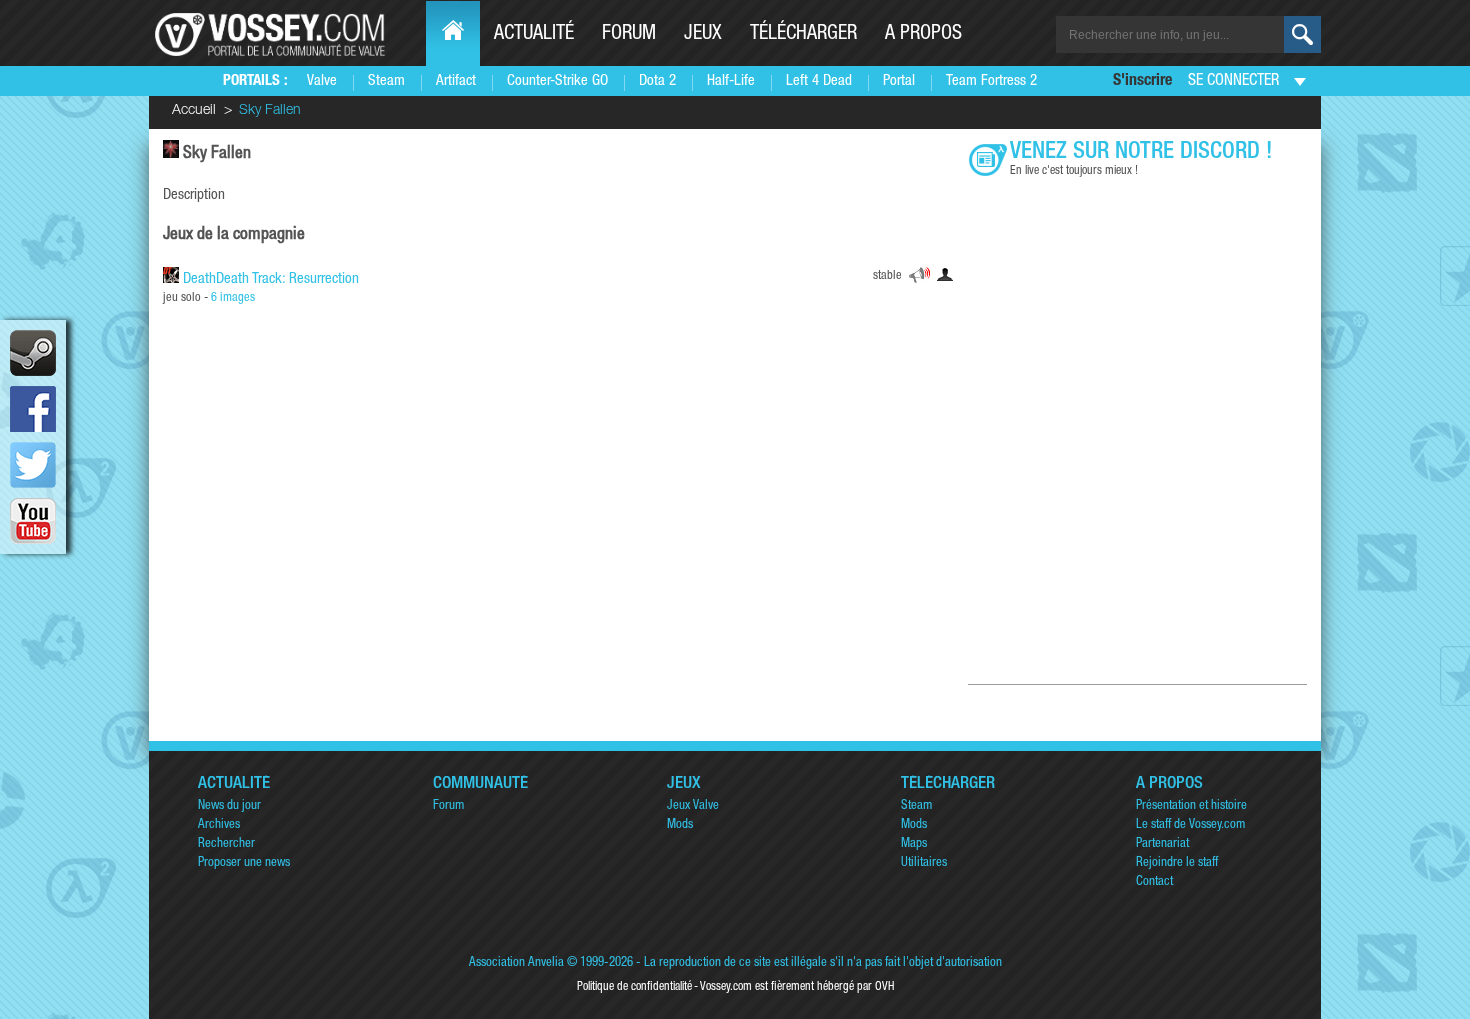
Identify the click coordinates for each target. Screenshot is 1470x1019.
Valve (322, 81)
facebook (33, 409)
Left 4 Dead (819, 81)
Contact (1154, 882)
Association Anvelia (516, 963)
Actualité (534, 35)
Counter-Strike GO (557, 81)
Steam (386, 81)
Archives (219, 825)
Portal (899, 81)
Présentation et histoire (1191, 806)
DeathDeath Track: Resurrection (271, 279)
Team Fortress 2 (991, 81)
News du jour (229, 806)
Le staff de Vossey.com (1190, 825)
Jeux (703, 35)
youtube (33, 521)
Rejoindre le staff (1177, 863)
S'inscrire (1142, 82)
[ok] (1302, 34)
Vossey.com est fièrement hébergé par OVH (797, 987)
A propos (923, 35)
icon (33, 353)
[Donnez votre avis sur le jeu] (919, 278)
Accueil (194, 111)
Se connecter (1233, 82)
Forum (629, 35)
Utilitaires (924, 863)
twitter (33, 465)
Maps (914, 844)
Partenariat (1162, 844)
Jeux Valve (693, 806)
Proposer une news (244, 863)
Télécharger (803, 35)
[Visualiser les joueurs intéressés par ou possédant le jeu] (945, 277)
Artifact (456, 81)
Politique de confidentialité (634, 987)
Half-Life (731, 81)
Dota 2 (657, 81)
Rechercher (226, 844)
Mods (680, 825)
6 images (233, 298)
